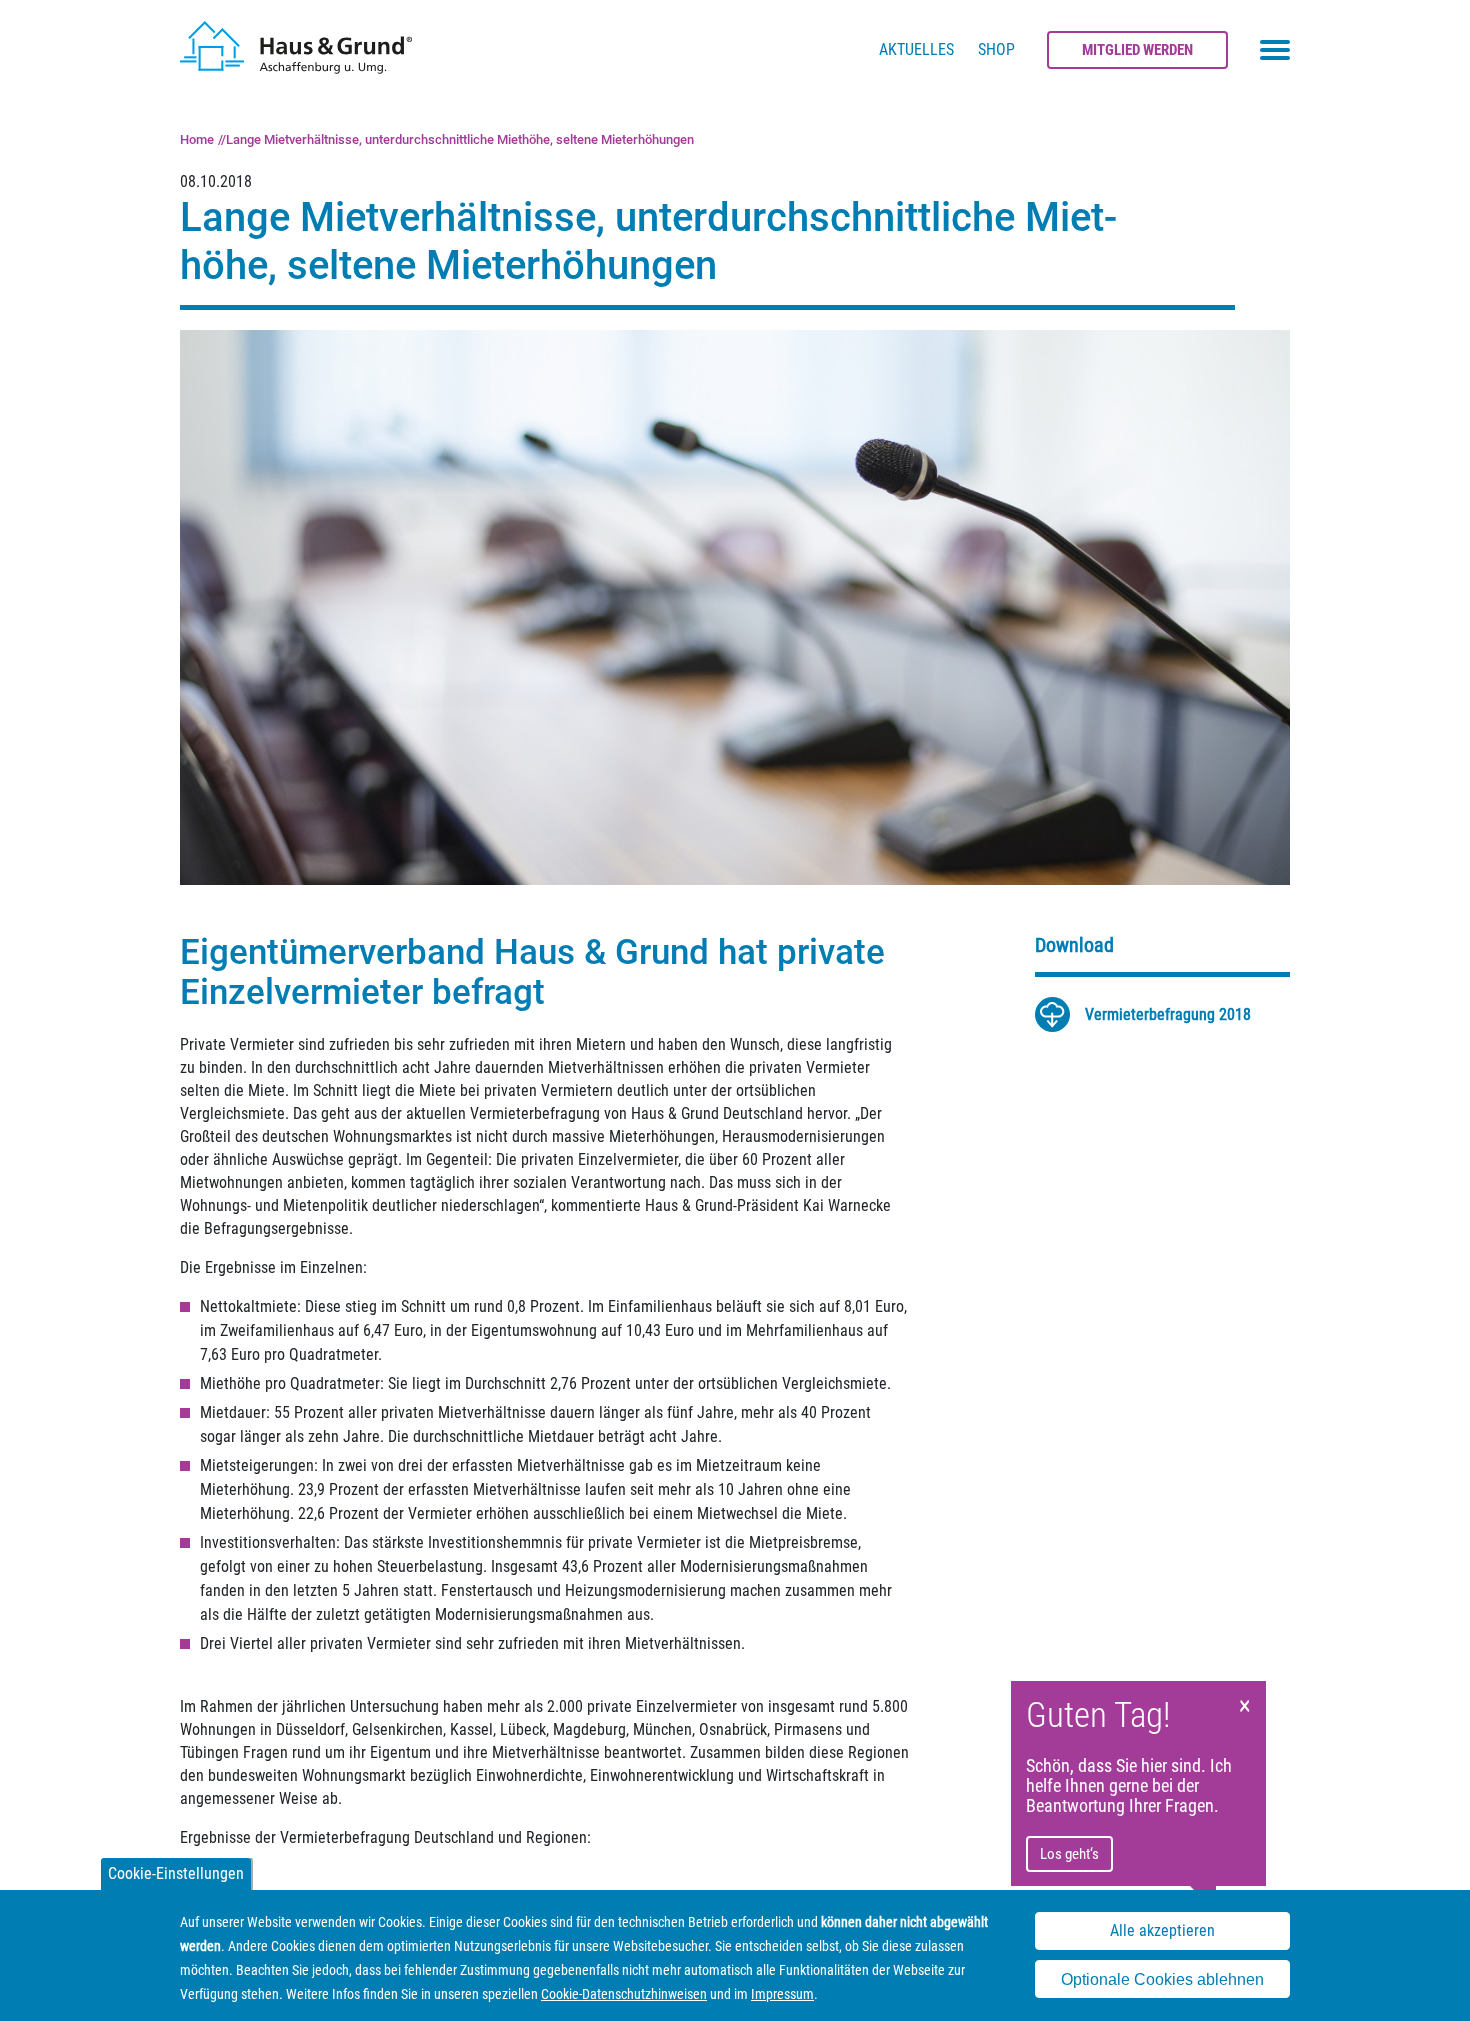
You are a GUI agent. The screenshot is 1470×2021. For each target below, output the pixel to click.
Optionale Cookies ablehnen (1162, 1979)
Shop (996, 49)
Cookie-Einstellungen (176, 1873)
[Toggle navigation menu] (1275, 50)
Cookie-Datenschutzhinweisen (624, 1994)
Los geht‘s (1069, 1854)
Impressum (782, 1994)
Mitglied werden (1137, 50)
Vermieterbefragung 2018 (1168, 1014)
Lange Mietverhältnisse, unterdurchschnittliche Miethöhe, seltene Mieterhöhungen (460, 139)
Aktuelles (916, 49)
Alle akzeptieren (1162, 1931)
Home (197, 139)
